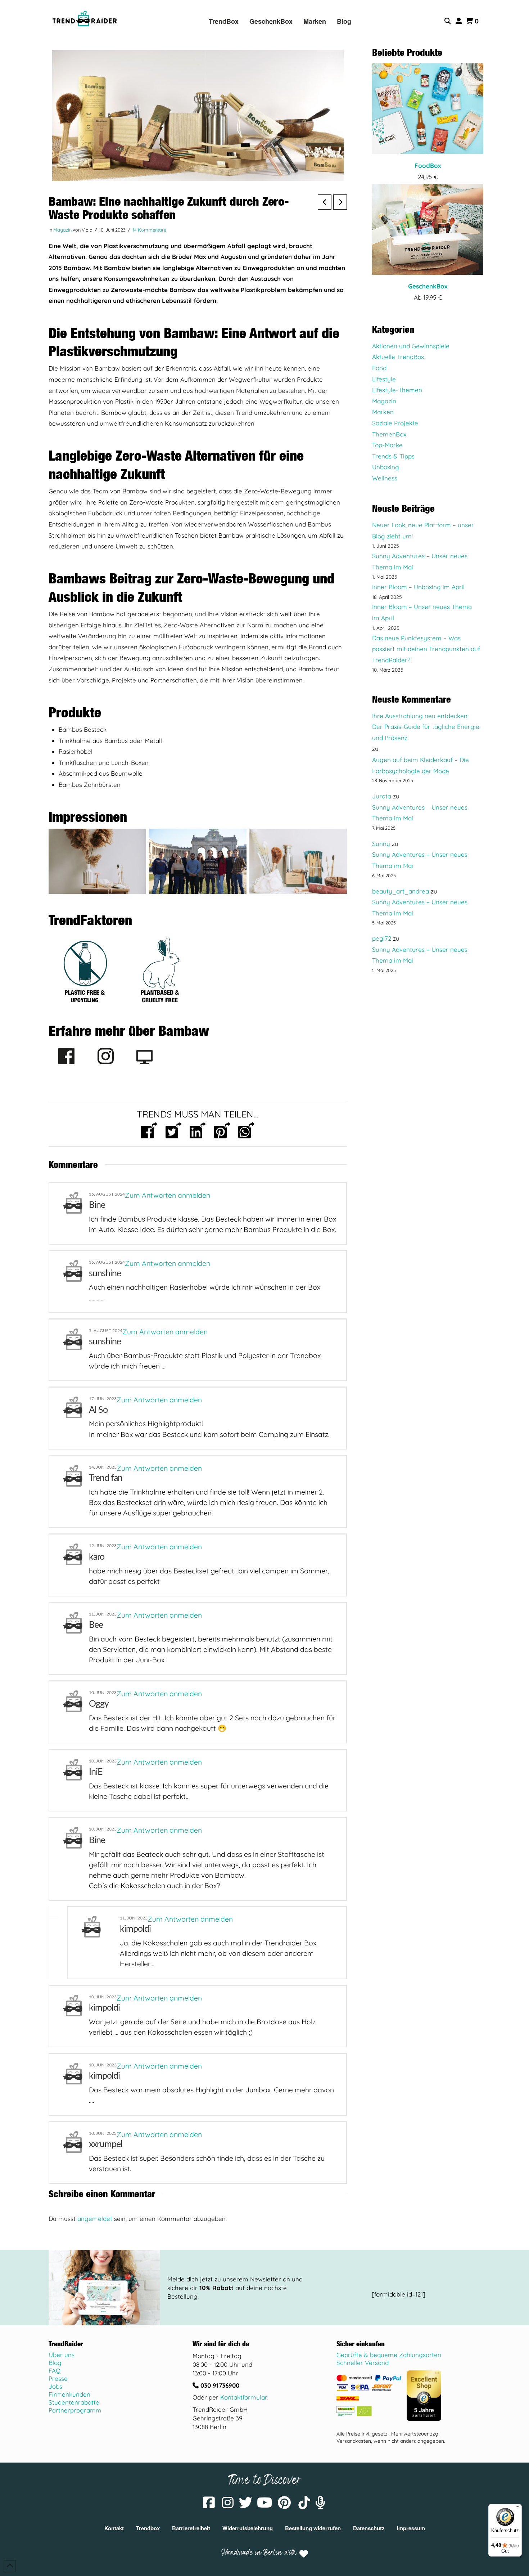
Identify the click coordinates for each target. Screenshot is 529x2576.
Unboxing (386, 467)
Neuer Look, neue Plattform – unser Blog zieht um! (423, 530)
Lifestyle (384, 379)
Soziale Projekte (395, 423)
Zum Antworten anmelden (168, 1195)
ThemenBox (389, 434)
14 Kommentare (149, 230)
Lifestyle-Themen (397, 390)
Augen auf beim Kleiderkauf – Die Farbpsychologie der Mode (421, 765)
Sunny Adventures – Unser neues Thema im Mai (420, 561)
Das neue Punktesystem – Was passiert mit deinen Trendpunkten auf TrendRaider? (426, 649)
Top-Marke (387, 445)
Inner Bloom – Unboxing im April (418, 587)
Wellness (385, 478)
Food (379, 368)
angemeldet (95, 2219)
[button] (448, 21)
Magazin (62, 230)
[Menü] (517, 2508)
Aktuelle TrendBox (398, 357)
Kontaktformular (243, 2397)
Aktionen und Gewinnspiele (411, 346)
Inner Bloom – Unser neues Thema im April (422, 612)
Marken (383, 412)
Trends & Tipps (393, 456)
